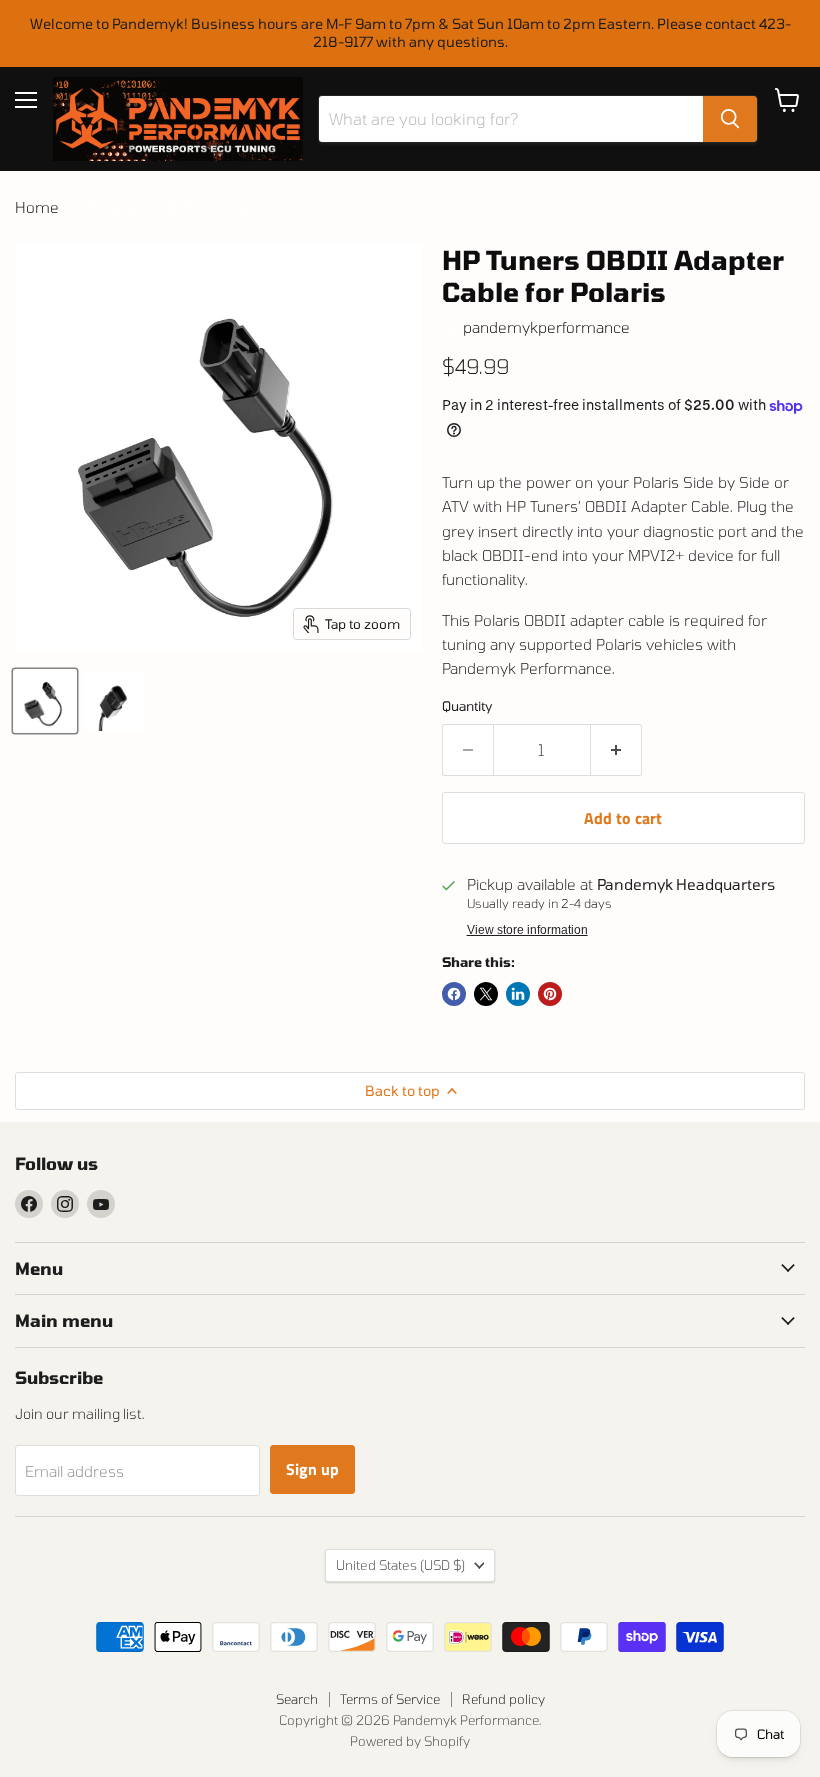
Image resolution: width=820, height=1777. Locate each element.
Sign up (312, 1469)
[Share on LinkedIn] (518, 994)
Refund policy (503, 1699)
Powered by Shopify (410, 1741)
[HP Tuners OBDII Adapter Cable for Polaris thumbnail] (45, 701)
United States (400, 1565)
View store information (527, 930)
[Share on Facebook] (454, 994)
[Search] (730, 119)
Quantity (467, 706)
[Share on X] (486, 994)
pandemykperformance (546, 327)
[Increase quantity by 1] (616, 750)
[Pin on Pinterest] (550, 994)
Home (37, 207)
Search (297, 1699)
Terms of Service (390, 1699)
